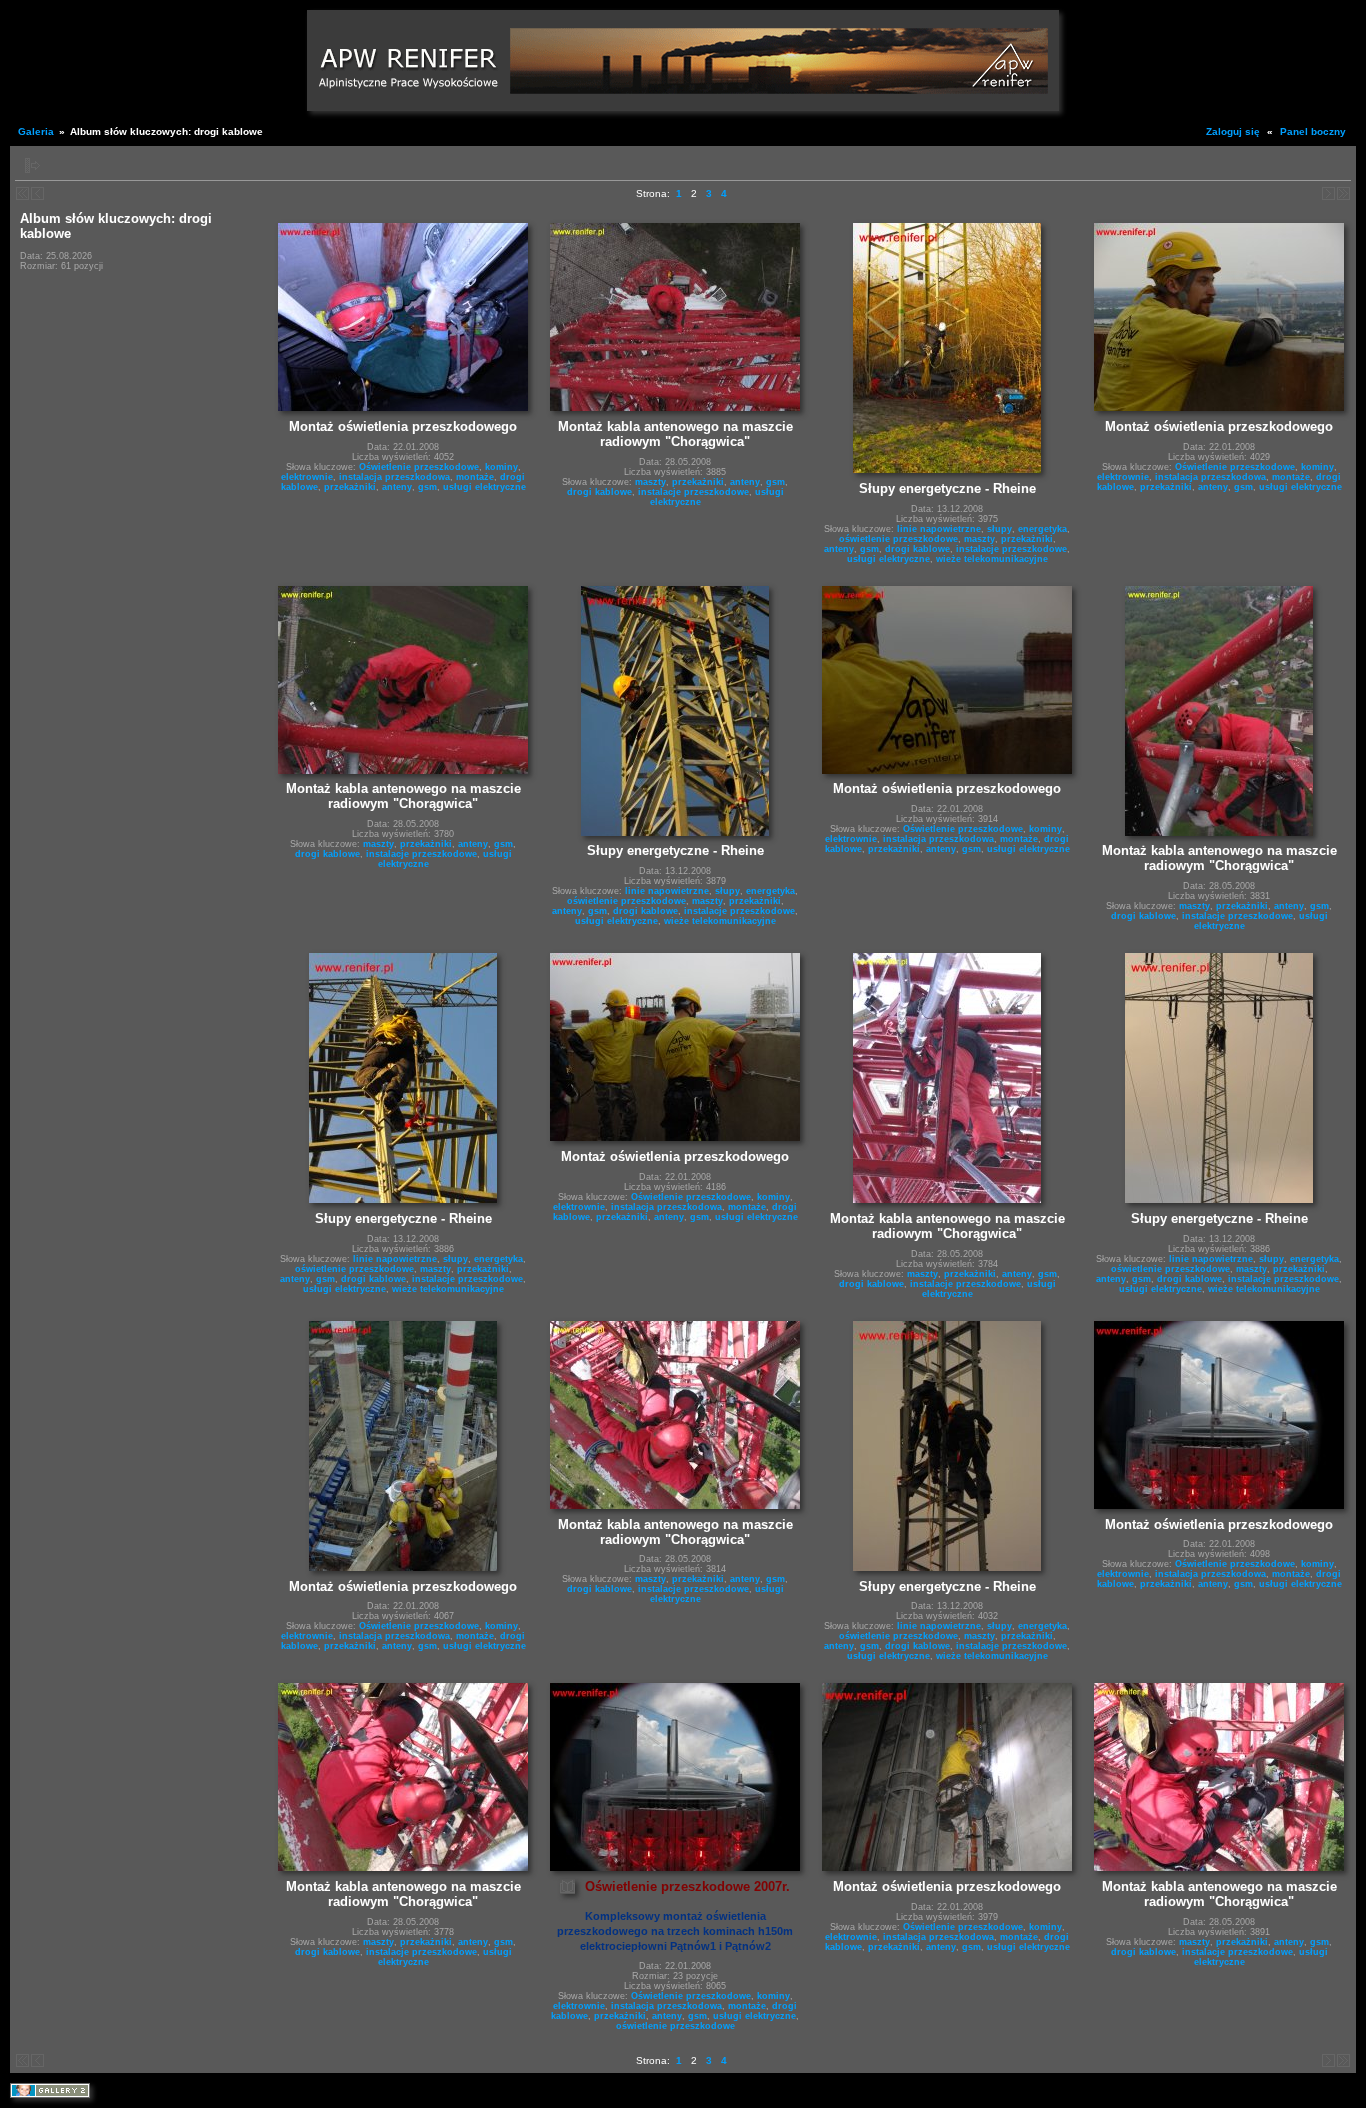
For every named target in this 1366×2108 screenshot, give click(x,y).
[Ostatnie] (1343, 193)
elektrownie (307, 477)
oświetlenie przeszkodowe (898, 539)
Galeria (36, 131)
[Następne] (37, 193)
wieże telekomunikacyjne (992, 559)
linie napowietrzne (939, 529)
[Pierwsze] (22, 193)
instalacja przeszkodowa (394, 477)
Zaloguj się (1233, 131)
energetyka (1042, 529)
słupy (999, 529)
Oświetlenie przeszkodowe (419, 467)
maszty (650, 482)
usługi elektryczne (484, 487)
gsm (427, 487)
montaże (475, 477)
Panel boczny (1313, 131)
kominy (501, 467)
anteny (397, 487)
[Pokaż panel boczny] (32, 165)
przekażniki (350, 487)
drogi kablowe (599, 492)
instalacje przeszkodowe (693, 492)
